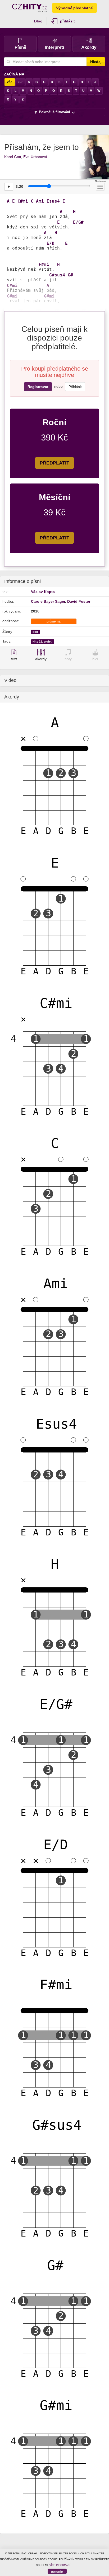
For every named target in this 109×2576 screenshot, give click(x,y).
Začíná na (14, 74)
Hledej (96, 62)
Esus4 (53, 201)
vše (10, 82)
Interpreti (54, 47)
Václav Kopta (43, 592)
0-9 (20, 82)
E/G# (78, 222)
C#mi (23, 201)
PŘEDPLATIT (54, 463)
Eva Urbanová (35, 157)
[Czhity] (29, 8)
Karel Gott (13, 157)
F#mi (44, 265)
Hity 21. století (42, 641)
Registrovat (38, 387)
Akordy (89, 47)
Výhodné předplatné (74, 8)
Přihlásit (75, 387)
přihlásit (67, 21)
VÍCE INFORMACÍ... (61, 2565)
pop (35, 632)
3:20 (19, 186)
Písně (20, 47)
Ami (40, 201)
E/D (51, 243)
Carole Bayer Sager (48, 601)
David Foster (79, 601)
